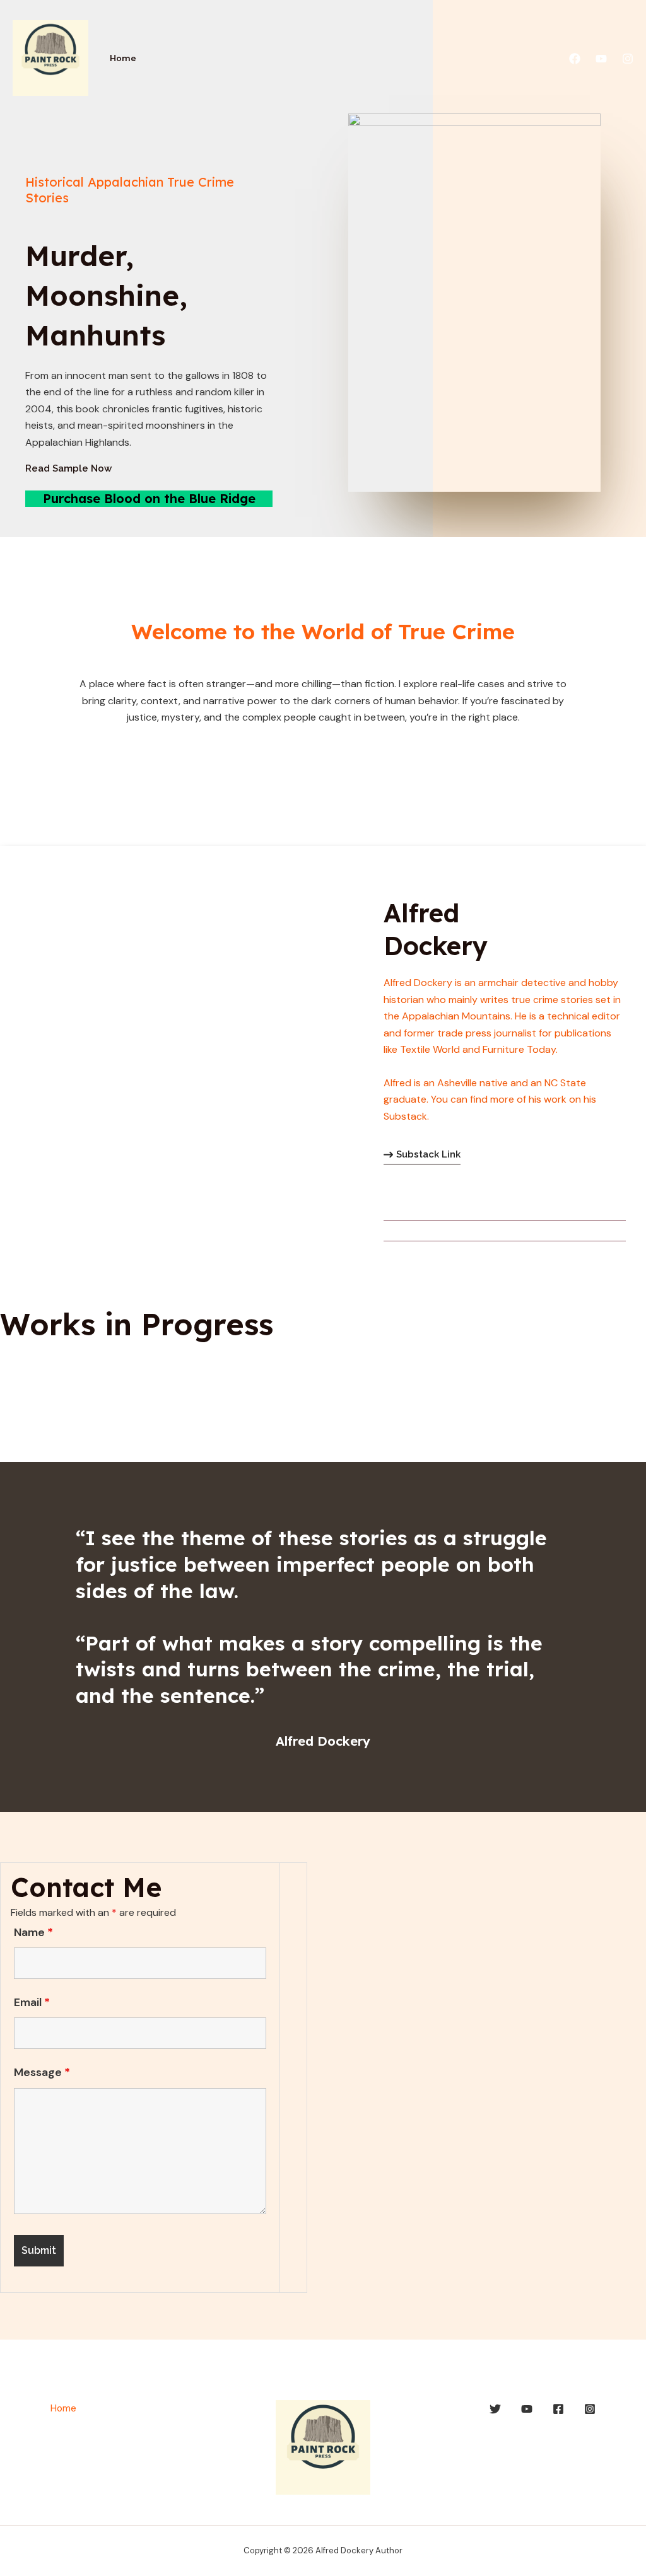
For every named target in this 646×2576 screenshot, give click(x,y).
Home (123, 58)
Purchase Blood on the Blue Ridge (149, 498)
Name (33, 1932)
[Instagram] (628, 59)
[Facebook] (575, 59)
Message (42, 2072)
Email (32, 2002)
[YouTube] (601, 59)
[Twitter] (495, 2409)
